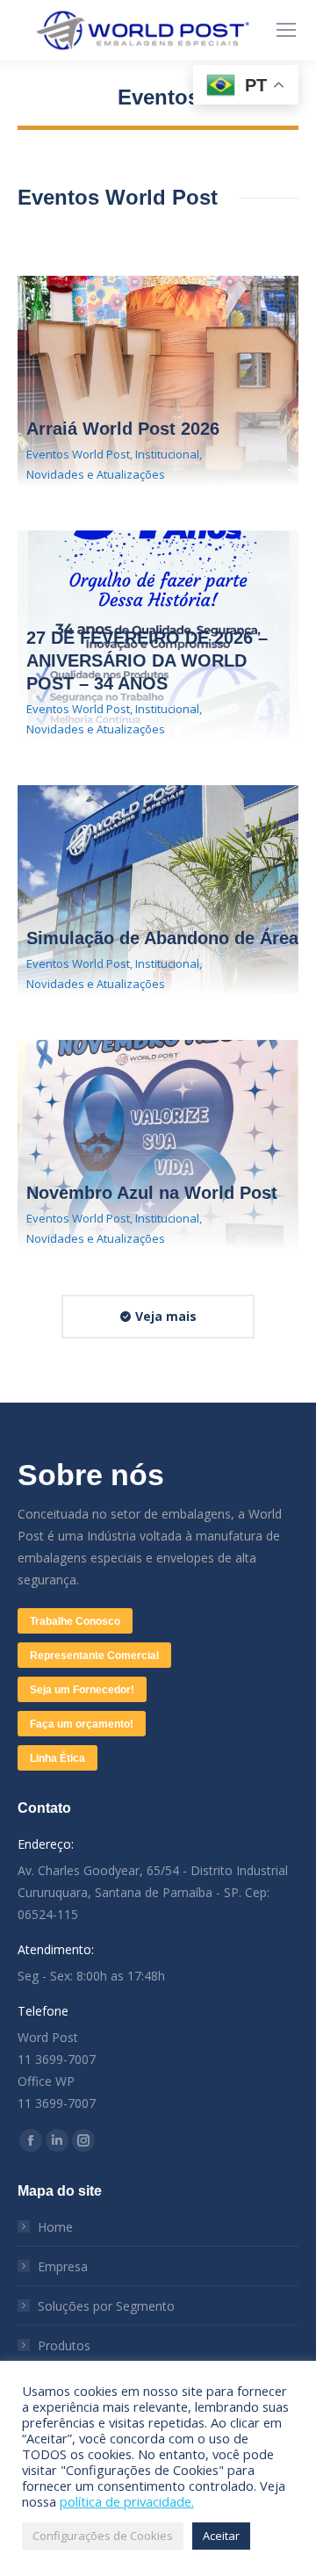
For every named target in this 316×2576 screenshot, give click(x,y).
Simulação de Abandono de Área (162, 938)
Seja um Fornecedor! (82, 1690)
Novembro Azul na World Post (152, 1193)
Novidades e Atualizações (96, 474)
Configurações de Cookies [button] (103, 2536)
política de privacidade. (127, 2501)
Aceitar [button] (221, 2536)
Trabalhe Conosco (75, 1621)
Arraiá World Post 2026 (123, 429)
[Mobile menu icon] (286, 30)
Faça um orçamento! (82, 1724)
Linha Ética (57, 1758)
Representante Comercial (94, 1656)
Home (55, 2227)
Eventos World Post (78, 454)
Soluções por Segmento (106, 2306)
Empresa (63, 2266)
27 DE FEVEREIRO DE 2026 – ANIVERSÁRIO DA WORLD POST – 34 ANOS (147, 660)
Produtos (64, 2345)
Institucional (167, 454)
